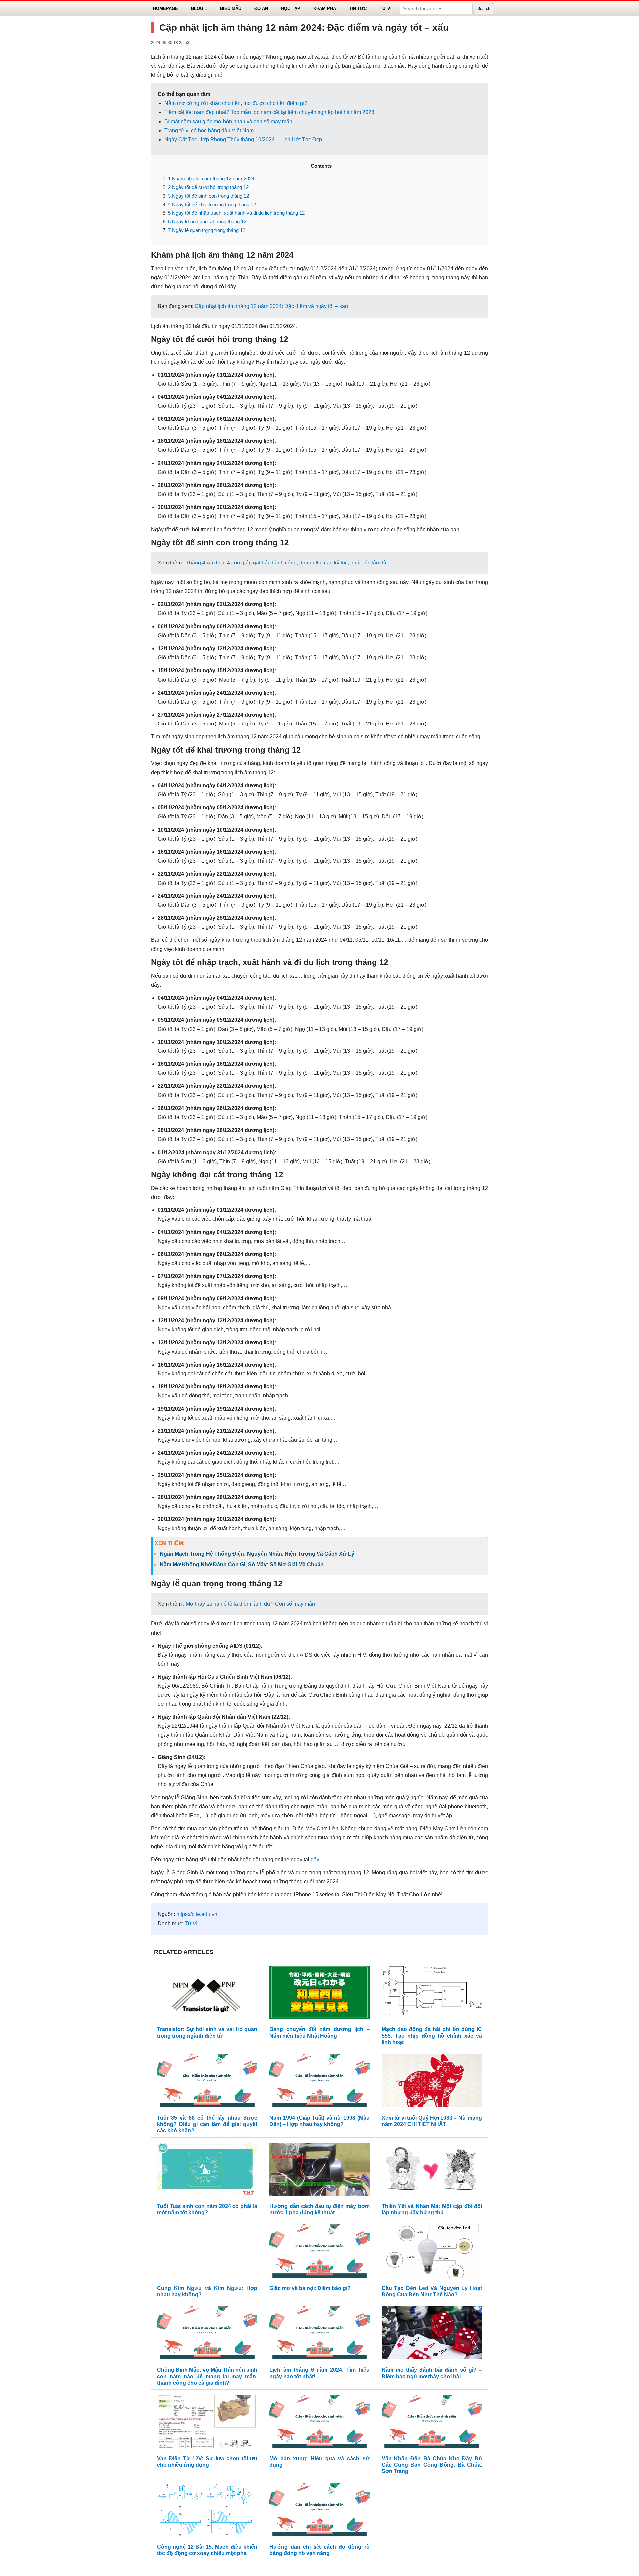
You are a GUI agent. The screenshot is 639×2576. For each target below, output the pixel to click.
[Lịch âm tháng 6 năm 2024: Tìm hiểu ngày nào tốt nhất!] (319, 2335)
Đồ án (261, 8)
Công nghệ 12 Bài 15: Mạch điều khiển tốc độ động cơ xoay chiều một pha (207, 2550)
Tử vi (386, 8)
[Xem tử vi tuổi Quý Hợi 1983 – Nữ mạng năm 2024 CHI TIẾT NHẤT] (432, 2082)
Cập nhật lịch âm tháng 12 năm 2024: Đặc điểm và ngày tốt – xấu (271, 306)
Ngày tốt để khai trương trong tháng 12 (212, 204)
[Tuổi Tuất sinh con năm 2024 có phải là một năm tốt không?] (207, 2171)
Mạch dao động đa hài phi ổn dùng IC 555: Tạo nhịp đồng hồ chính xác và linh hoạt (432, 2036)
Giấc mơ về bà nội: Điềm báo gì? (310, 2288)
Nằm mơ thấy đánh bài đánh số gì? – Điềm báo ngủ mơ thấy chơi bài (432, 2373)
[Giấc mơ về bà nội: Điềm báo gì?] (319, 2253)
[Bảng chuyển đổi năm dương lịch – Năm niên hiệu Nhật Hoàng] (319, 1994)
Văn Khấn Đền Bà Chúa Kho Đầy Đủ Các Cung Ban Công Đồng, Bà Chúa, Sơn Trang (432, 2465)
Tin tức (358, 8)
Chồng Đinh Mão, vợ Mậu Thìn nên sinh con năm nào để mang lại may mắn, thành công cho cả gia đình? (207, 2376)
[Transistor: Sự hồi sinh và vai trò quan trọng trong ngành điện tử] (207, 1994)
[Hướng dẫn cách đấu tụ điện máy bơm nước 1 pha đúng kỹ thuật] (319, 2171)
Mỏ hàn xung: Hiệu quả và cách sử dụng (319, 2462)
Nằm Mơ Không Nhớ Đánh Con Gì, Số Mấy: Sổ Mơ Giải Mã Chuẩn (242, 1565)
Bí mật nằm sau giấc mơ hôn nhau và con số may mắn (228, 122)
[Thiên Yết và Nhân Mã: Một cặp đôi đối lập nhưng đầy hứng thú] (432, 2171)
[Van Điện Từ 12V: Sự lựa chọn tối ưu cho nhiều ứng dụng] (207, 2423)
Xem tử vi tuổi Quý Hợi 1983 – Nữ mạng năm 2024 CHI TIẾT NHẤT (432, 2121)
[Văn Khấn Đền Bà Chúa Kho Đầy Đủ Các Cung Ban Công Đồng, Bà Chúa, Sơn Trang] (432, 2423)
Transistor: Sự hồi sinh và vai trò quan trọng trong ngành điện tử (207, 2032)
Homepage (166, 8)
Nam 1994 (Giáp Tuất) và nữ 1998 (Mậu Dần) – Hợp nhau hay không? (319, 2121)
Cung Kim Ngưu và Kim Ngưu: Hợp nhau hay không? (207, 2291)
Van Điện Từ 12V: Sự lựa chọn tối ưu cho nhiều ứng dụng (207, 2462)
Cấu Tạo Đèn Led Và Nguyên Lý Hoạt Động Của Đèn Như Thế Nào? (432, 2291)
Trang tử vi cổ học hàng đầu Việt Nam (209, 131)
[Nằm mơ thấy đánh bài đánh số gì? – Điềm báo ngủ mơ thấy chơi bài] (432, 2335)
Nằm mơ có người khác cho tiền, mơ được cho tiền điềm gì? (236, 103)
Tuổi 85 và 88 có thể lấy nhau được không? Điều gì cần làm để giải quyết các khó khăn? (207, 2124)
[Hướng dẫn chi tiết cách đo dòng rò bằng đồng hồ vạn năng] (319, 2511)
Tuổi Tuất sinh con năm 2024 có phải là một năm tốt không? (207, 2209)
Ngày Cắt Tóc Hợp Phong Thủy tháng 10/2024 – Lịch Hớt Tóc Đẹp (243, 140)
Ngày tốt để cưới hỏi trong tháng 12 (208, 187)
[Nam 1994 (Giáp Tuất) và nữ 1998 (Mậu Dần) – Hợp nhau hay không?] (319, 2082)
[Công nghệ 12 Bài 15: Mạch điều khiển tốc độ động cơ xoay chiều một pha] (207, 2511)
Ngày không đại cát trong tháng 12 (207, 221)
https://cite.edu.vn (197, 1914)
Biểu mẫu (231, 8)
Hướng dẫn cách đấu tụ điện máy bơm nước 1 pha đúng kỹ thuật (319, 2209)
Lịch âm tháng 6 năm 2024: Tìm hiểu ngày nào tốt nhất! (319, 2373)
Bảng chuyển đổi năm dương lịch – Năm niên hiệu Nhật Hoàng (319, 2032)
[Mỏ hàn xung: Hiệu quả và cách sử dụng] (319, 2423)
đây (315, 1860)
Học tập (291, 8)
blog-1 (199, 8)
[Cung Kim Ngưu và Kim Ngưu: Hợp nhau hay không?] (207, 2253)
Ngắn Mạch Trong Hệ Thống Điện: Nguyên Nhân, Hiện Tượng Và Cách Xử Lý (257, 1554)
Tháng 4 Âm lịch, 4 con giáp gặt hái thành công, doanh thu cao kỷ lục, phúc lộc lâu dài (287, 563)
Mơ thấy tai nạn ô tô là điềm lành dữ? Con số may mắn (250, 1604)
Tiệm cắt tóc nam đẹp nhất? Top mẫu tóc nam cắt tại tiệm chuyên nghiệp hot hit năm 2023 (269, 112)
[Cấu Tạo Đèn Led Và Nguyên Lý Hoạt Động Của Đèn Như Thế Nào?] (432, 2253)
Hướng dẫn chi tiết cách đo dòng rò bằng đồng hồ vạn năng (319, 2550)
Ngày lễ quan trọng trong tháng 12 (207, 230)
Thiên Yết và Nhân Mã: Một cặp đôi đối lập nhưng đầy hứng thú (432, 2209)
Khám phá (325, 8)
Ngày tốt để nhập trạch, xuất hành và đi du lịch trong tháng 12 (236, 213)
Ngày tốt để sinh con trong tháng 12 (209, 196)
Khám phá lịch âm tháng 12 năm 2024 (211, 178)
